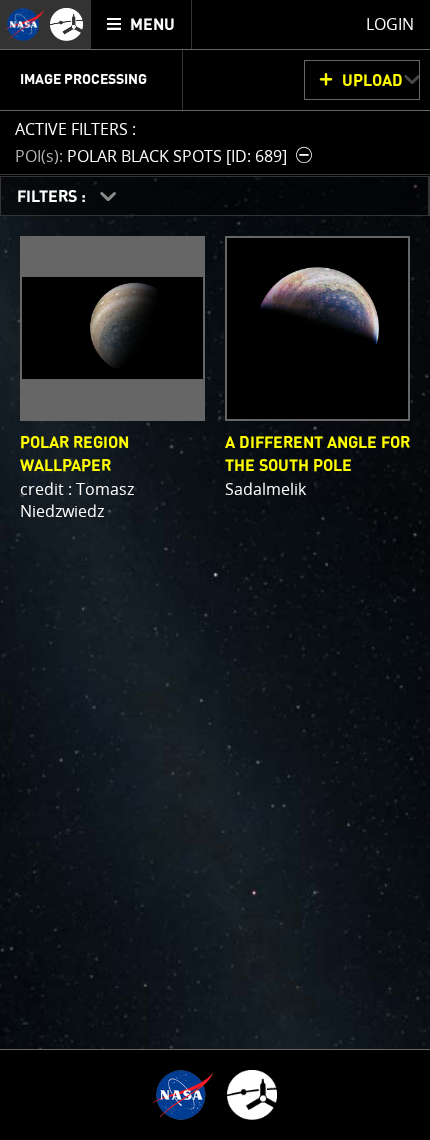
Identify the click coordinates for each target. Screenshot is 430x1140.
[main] (215, 570)
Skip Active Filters (12, 76)
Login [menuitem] (390, 24)
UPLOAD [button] (372, 81)
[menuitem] (141, 24)
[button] (166, 155)
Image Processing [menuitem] (83, 80)
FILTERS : (53, 197)
